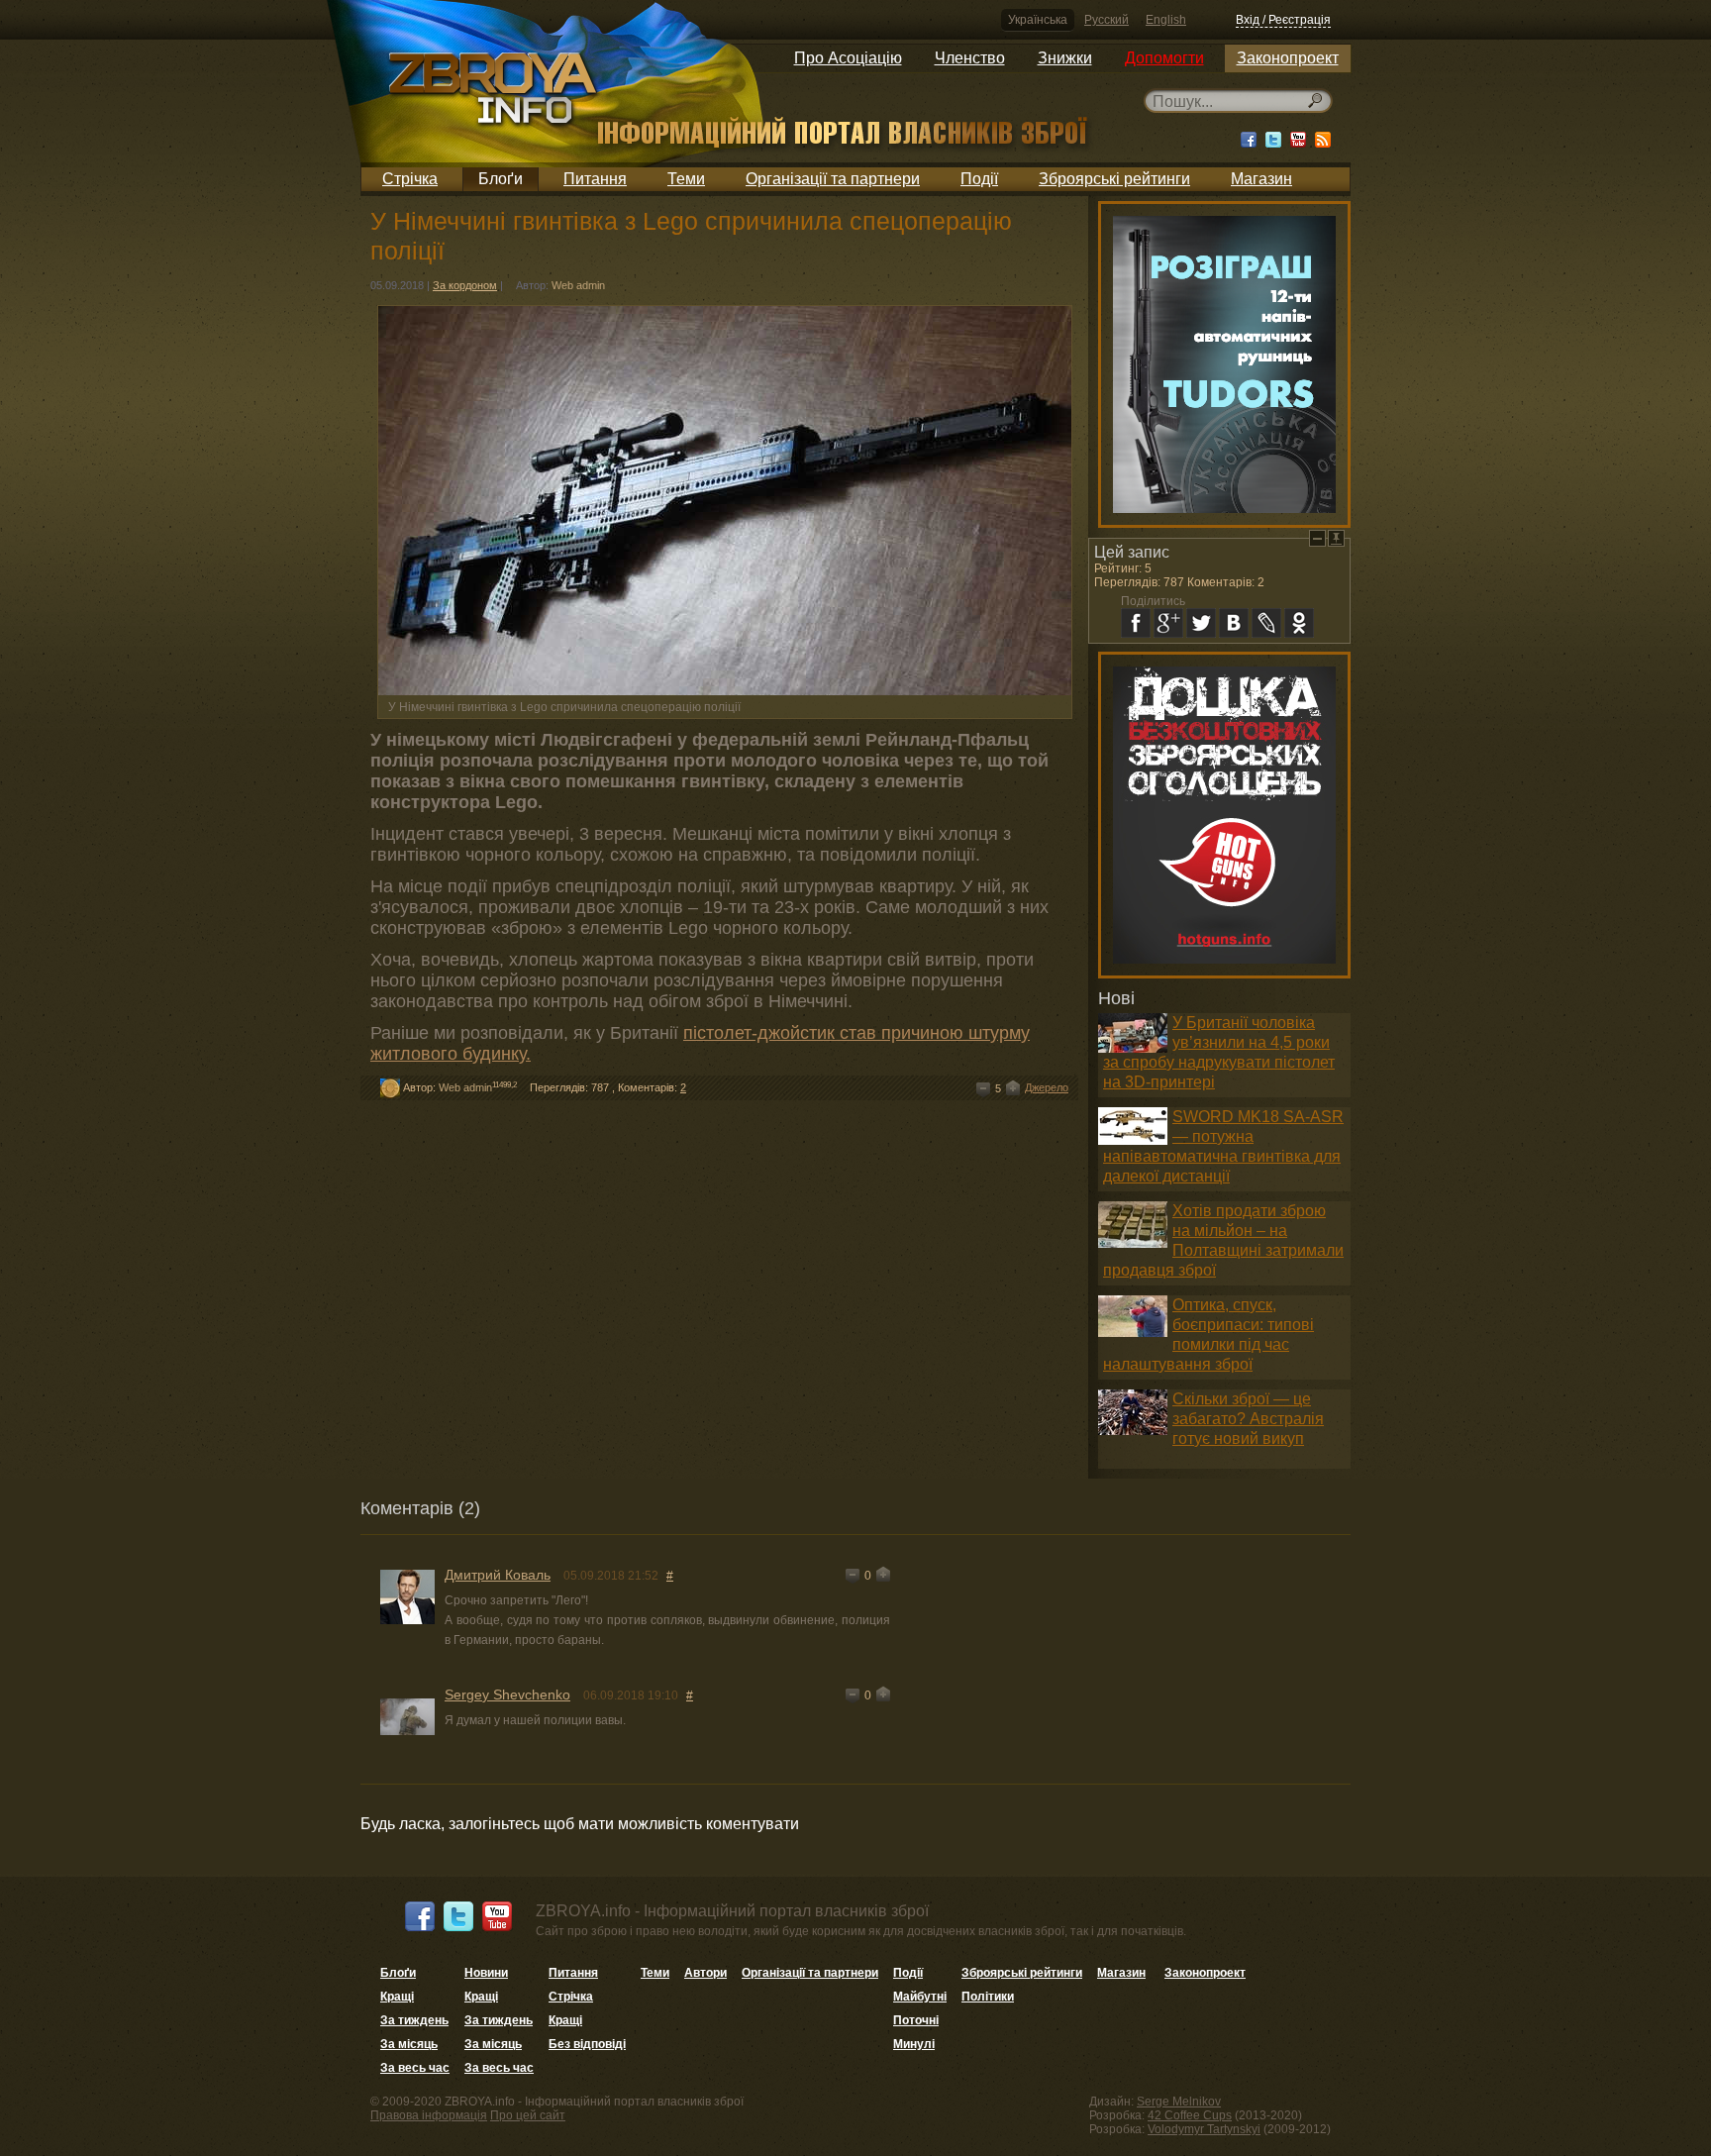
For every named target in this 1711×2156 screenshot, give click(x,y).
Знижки (1065, 58)
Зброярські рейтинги (1114, 179)
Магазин (1261, 179)
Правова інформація (429, 2115)
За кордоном (465, 285)
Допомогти (1164, 58)
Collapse (1317, 538)
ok (1299, 623)
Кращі (397, 1997)
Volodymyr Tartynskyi (1204, 2129)
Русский (1107, 20)
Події (979, 179)
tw (1201, 623)
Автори (705, 1973)
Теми (686, 179)
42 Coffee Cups (1190, 2115)
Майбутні (920, 1997)
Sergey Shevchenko (507, 1694)
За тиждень (414, 2020)
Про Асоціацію (848, 58)
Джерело (1047, 1087)
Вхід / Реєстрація (1283, 20)
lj (1266, 623)
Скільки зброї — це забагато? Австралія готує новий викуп (1248, 1419)
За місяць (409, 2044)
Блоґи (501, 179)
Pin (1336, 538)
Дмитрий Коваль (498, 1575)
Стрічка (410, 179)
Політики (988, 1997)
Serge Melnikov (1179, 2102)
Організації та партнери (833, 179)
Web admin (578, 285)
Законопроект (1288, 58)
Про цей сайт (528, 2115)
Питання (595, 179)
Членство (970, 58)
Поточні (916, 2020)
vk (1234, 623)
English (1166, 20)
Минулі (914, 2044)
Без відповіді (587, 2044)
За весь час (415, 2068)
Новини (486, 1973)
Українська (1038, 20)
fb (1136, 623)
